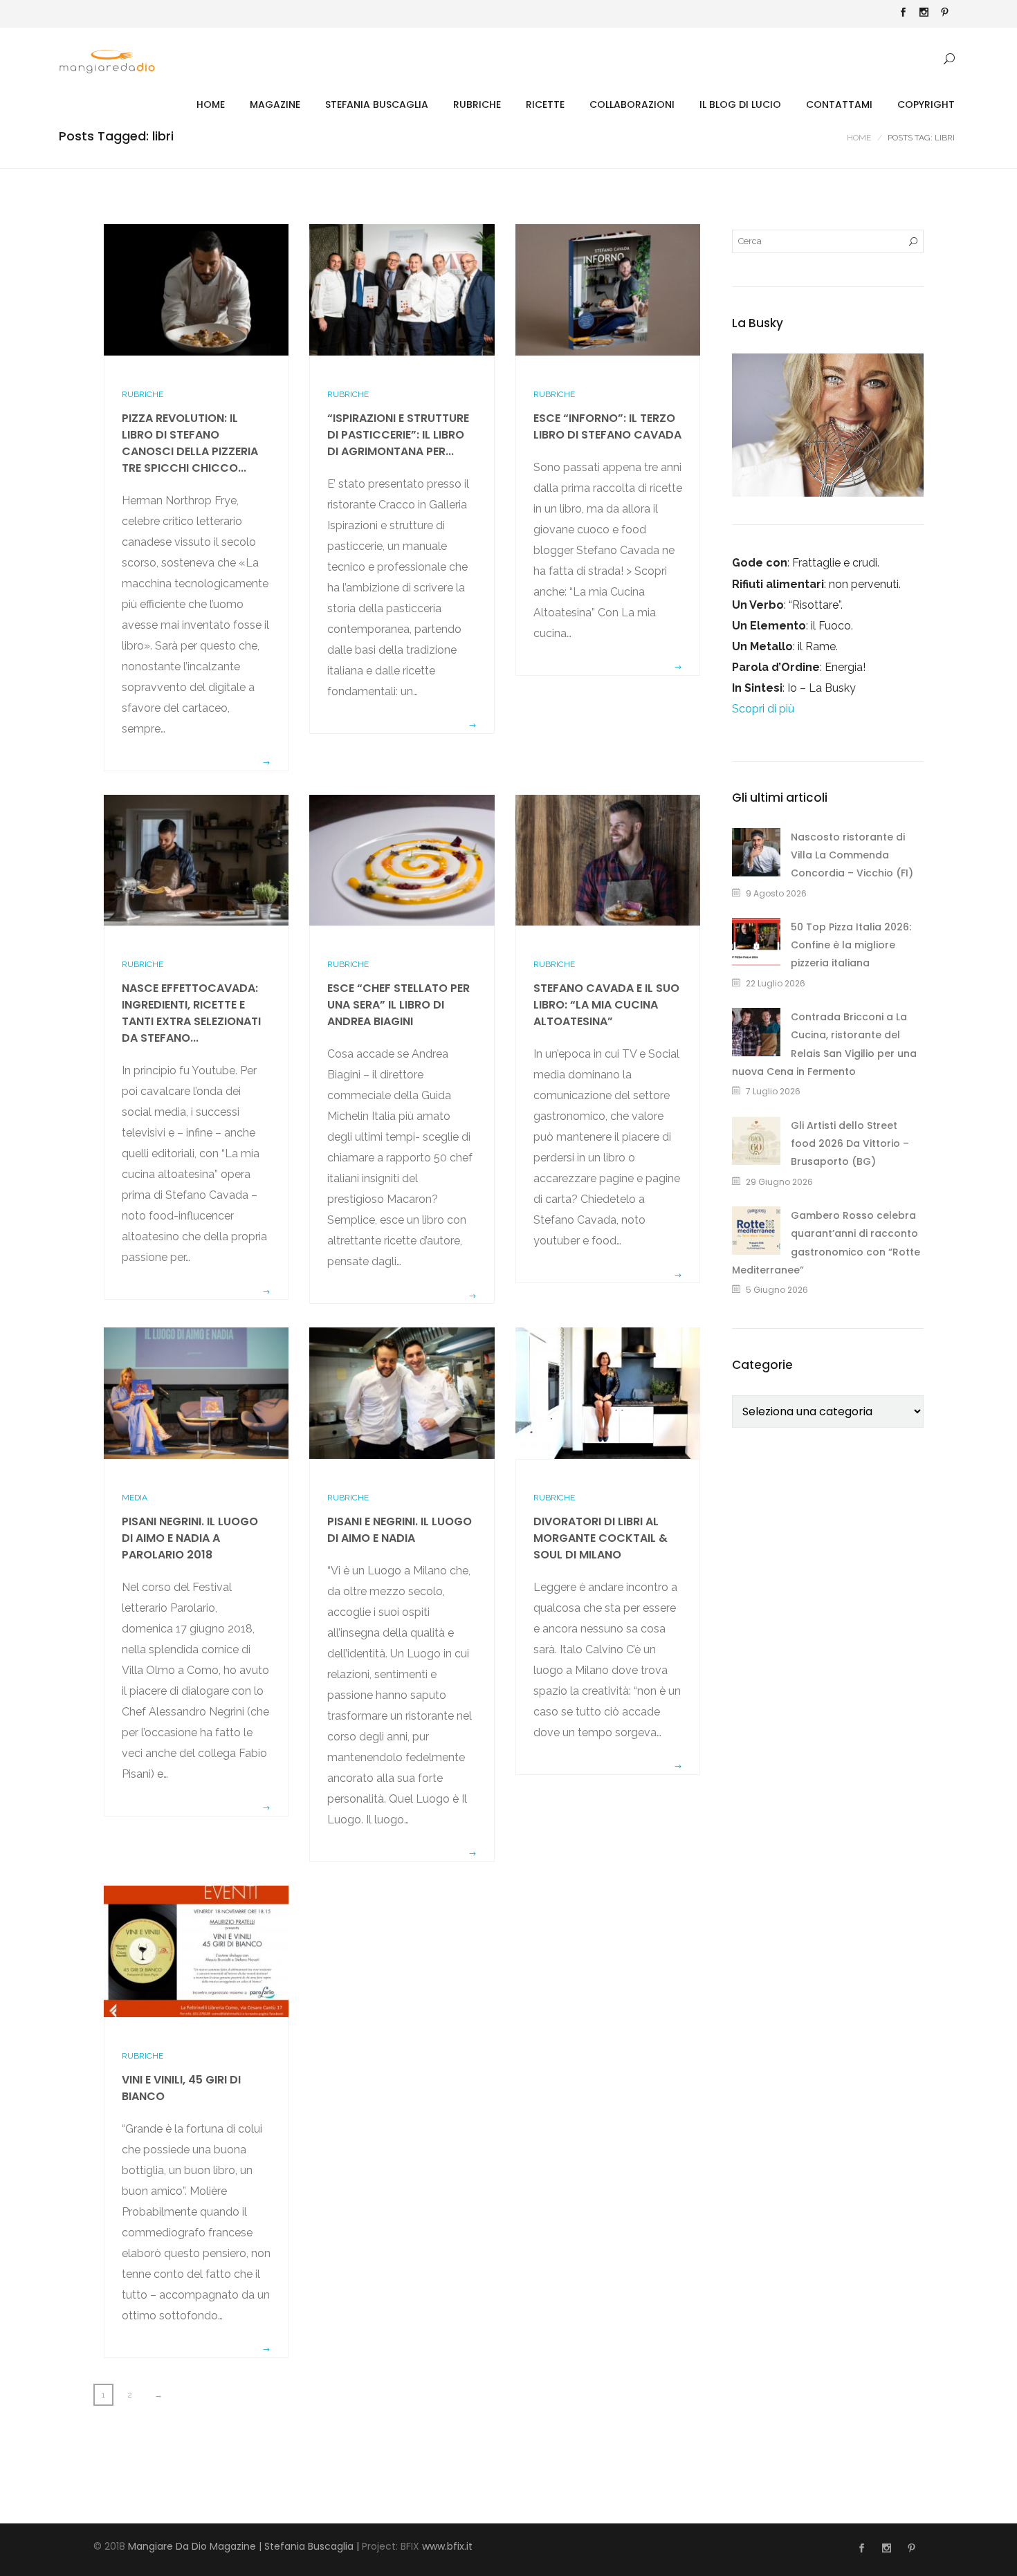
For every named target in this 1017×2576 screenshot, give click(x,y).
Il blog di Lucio (740, 104)
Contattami (839, 104)
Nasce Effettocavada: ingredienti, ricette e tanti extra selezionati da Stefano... (191, 1013)
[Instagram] (924, 14)
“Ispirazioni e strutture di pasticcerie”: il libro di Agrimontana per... (398, 435)
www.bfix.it (447, 2546)
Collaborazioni (632, 104)
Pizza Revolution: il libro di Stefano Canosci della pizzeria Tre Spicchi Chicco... (190, 443)
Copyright (926, 104)
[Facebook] (903, 14)
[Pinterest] (944, 14)
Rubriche (477, 104)
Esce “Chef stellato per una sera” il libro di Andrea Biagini (398, 1005)
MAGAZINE (275, 104)
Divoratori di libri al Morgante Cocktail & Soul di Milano (601, 1538)
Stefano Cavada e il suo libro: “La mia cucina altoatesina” (606, 1005)
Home (859, 138)
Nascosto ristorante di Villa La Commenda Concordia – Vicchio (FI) (852, 855)
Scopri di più (763, 709)
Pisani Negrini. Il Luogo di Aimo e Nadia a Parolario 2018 (190, 1538)
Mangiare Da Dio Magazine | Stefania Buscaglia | (244, 2546)
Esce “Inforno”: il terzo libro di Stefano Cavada (607, 426)
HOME (211, 104)
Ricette (545, 104)
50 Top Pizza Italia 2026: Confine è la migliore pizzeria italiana (851, 945)
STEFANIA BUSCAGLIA (377, 104)
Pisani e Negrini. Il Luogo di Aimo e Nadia (400, 1530)
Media (135, 1498)
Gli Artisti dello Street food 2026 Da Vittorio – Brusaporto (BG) (850, 1144)
